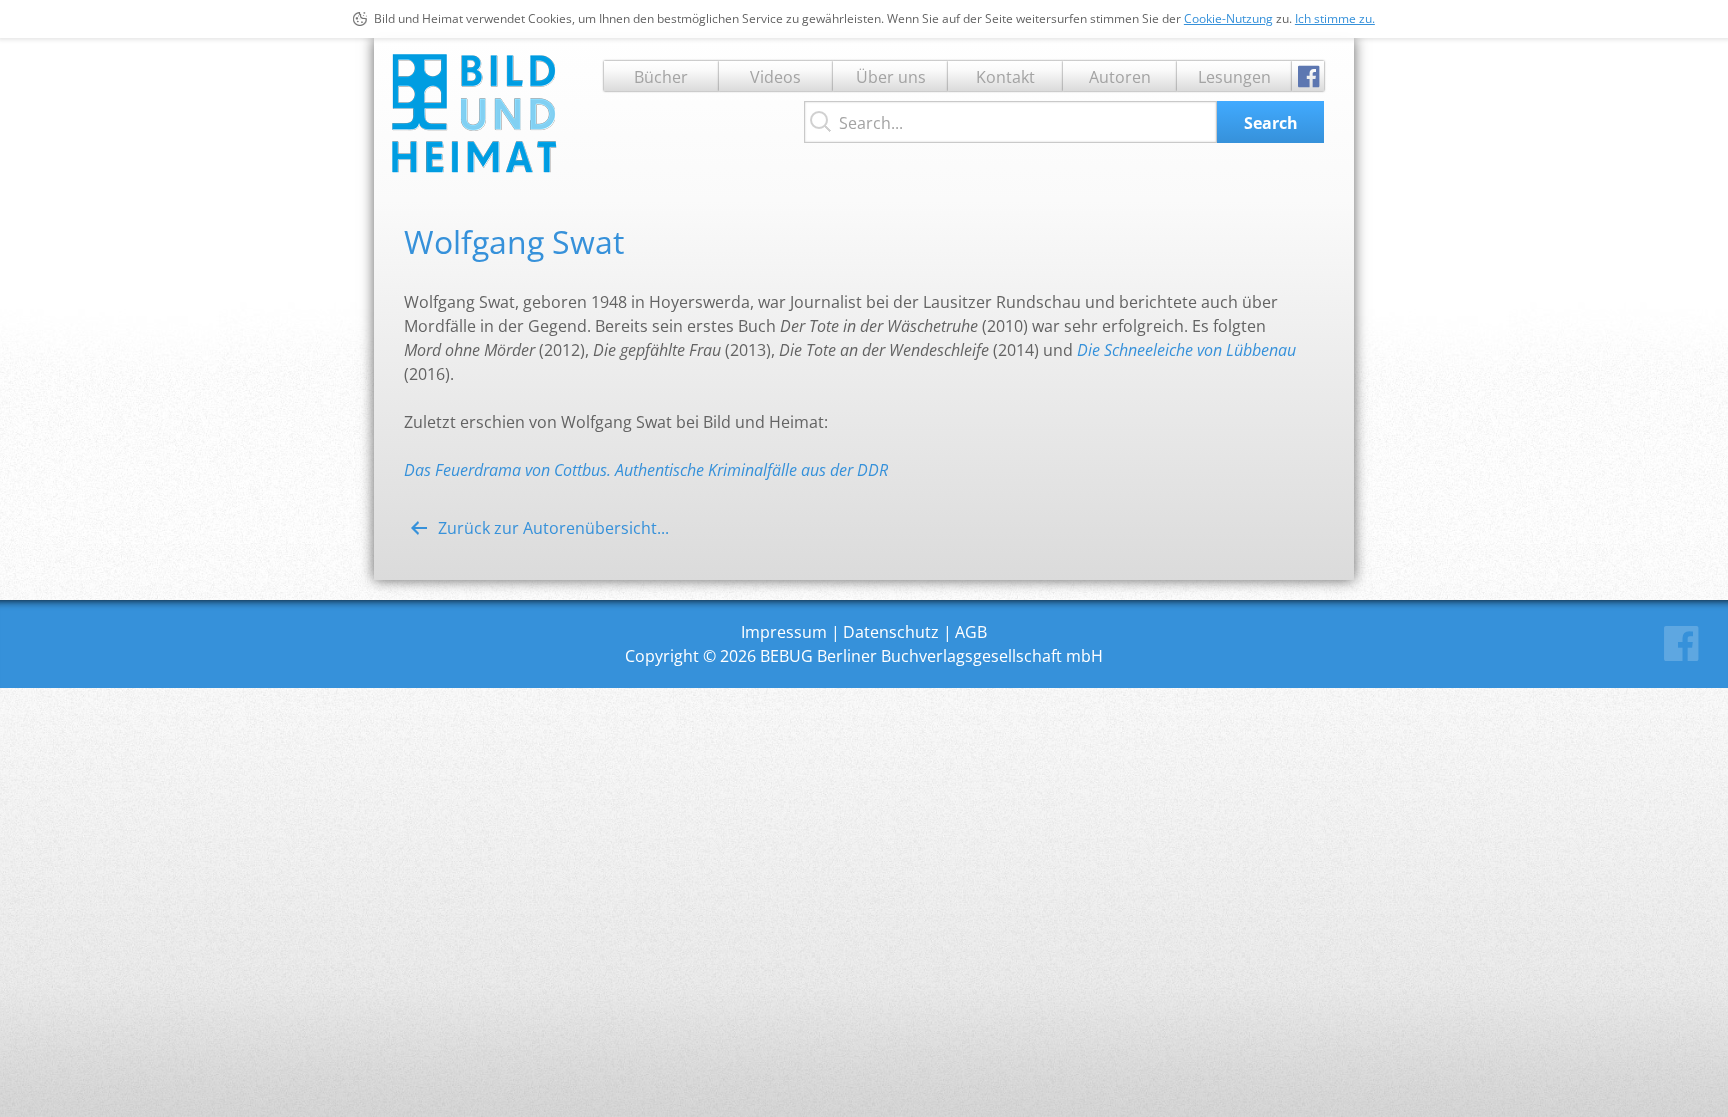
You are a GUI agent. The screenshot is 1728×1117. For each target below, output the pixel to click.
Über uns (891, 77)
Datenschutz (891, 632)
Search (1271, 123)
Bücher (661, 77)
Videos (775, 77)
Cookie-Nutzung (1228, 18)
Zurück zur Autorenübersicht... (553, 528)
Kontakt (1005, 77)
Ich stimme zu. (1335, 18)
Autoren (1120, 77)
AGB (971, 632)
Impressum (784, 632)
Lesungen (1234, 77)
